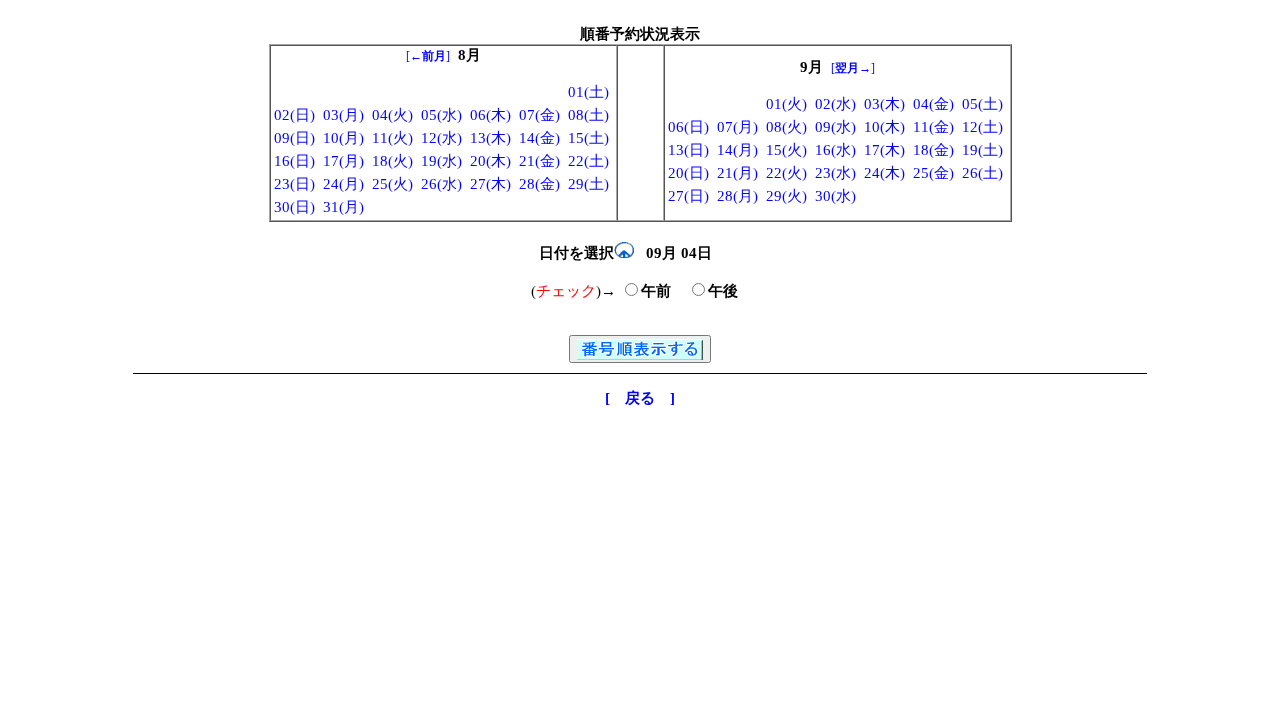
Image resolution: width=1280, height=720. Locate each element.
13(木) (490, 138)
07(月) (737, 127)
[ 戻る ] (640, 398)
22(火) (786, 173)
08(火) (786, 127)
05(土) (982, 104)
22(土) (588, 161)
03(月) (343, 115)
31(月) (343, 207)
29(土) (588, 184)
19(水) (441, 161)
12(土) (982, 127)
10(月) (343, 138)
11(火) (392, 138)
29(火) (786, 196)
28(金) (539, 184)
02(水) (835, 104)
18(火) (392, 161)
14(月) (737, 150)
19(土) (982, 150)
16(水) (835, 150)
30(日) (294, 207)
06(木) (490, 115)
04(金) (933, 104)
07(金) (539, 115)
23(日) (294, 184)
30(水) (835, 196)
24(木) (884, 173)
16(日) (294, 161)
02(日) (294, 115)
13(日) (688, 150)
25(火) (392, 184)
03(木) (884, 104)
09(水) (835, 127)
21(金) (539, 161)
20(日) (688, 173)
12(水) (441, 138)
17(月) (343, 161)
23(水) (835, 173)
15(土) (588, 138)
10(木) (884, 127)
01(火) (786, 104)
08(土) (588, 115)
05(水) (441, 115)
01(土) (588, 92)
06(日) (688, 127)
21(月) (737, 173)
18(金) (933, 150)
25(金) (933, 173)
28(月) (737, 196)
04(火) (392, 115)
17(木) (884, 150)
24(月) (343, 184)
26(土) (982, 173)
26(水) (441, 184)
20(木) (490, 161)
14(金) (539, 138)
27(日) (688, 196)
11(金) (933, 127)
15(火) (786, 150)
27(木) (490, 184)
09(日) (294, 138)
